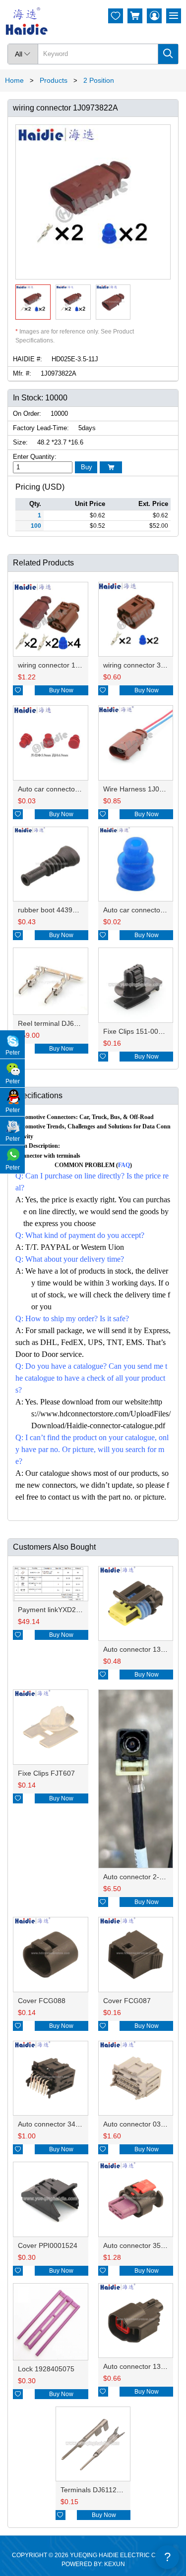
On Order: (27, 414)
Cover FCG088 (42, 2001)
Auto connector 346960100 (61, 2124)
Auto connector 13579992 (144, 2366)
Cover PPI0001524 (48, 2245)
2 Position (99, 80)
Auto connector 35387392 (144, 2245)
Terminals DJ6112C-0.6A (99, 2490)
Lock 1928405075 (46, 2369)
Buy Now (61, 690)
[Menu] (174, 16)
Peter (13, 1053)
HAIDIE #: (28, 359)
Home (14, 80)
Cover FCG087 (127, 2001)
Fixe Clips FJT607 (46, 1773)
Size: (20, 442)
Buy (87, 467)
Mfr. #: (22, 373)
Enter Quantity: (35, 457)
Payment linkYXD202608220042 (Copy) (80, 1610)
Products (54, 80)
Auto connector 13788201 (144, 1649)
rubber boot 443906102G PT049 (69, 910)
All (23, 54)
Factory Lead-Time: (41, 428)
